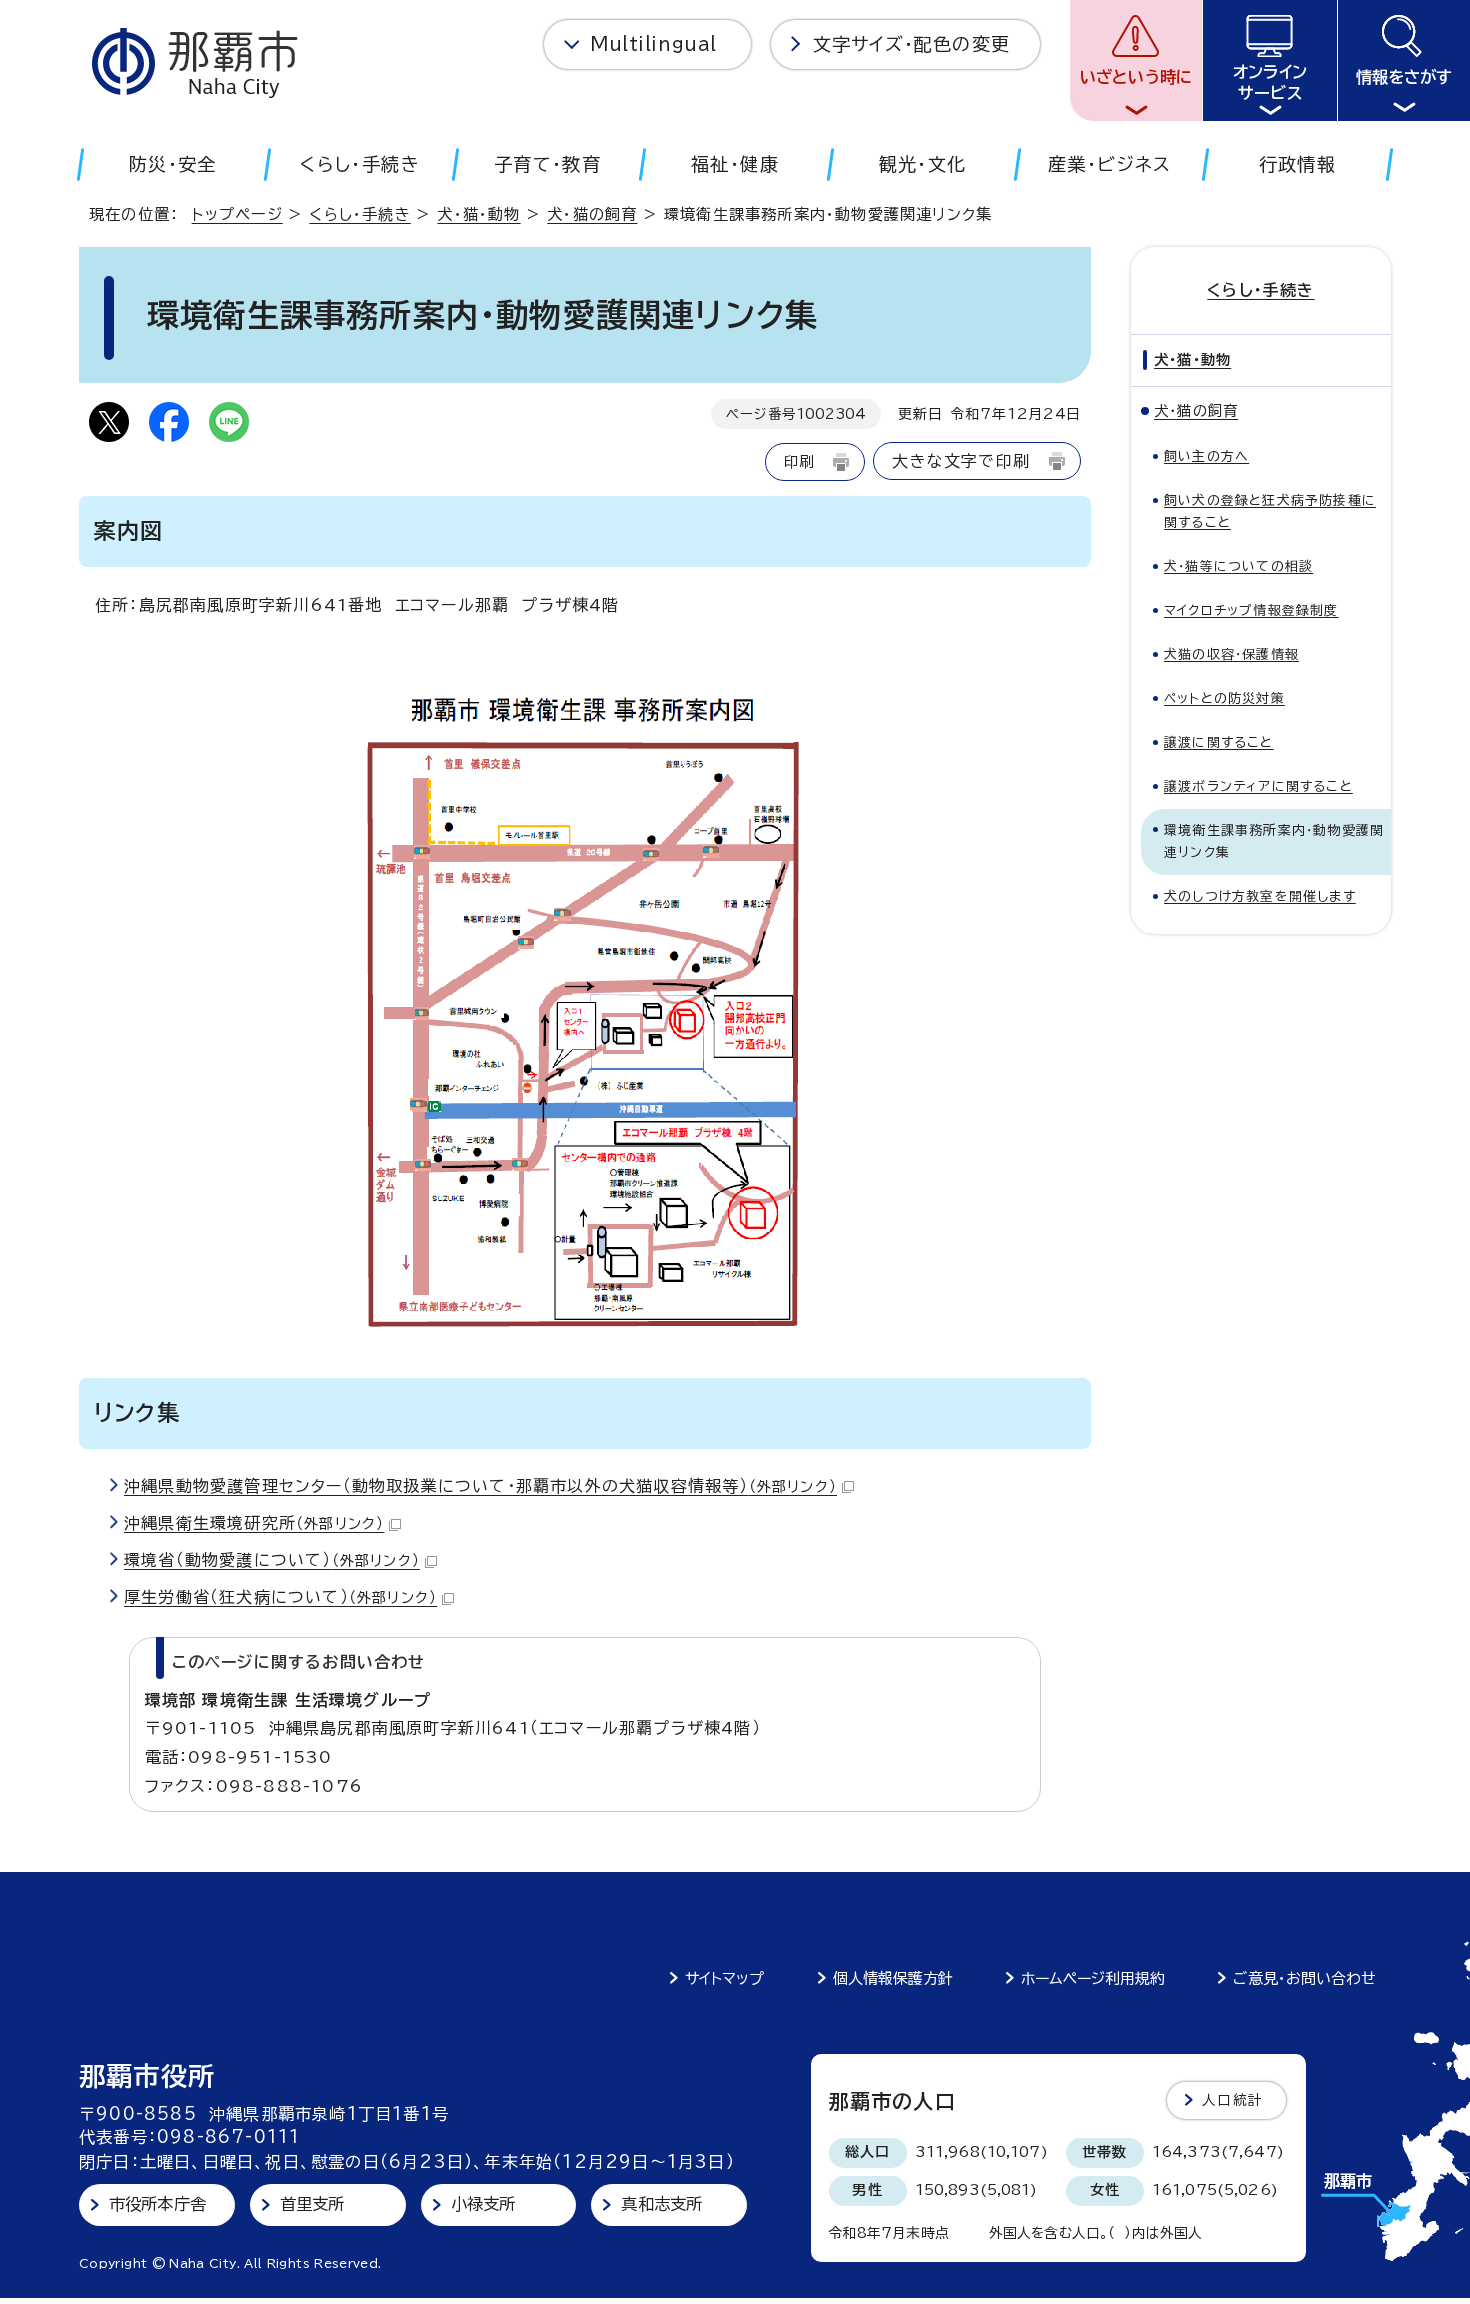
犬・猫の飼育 (592, 214)
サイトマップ (724, 1978)
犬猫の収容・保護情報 (1231, 654)
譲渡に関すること (1219, 742)
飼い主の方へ (1206, 456)
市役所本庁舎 (157, 2204)
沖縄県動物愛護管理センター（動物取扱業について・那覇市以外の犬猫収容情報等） (480, 1486)
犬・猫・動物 (478, 214)
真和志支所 (661, 2204)
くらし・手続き (359, 214)
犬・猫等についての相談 (1238, 566)
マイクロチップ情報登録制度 (1251, 610)
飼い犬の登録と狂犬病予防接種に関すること (1270, 511)
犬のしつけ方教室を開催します (1260, 896)
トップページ (237, 214)
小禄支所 (483, 2204)
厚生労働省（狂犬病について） (280, 1597)
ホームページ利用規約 (1093, 1978)
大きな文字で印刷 (961, 461)
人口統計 (1232, 2100)
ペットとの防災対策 (1224, 698)
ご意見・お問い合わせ (1304, 1978)
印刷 (799, 461)
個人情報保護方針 (893, 1978)
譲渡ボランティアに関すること (1258, 786)
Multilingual (653, 44)
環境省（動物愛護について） (272, 1560)
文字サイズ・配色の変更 (911, 44)
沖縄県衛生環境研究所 (254, 1523)
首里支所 (312, 2204)
